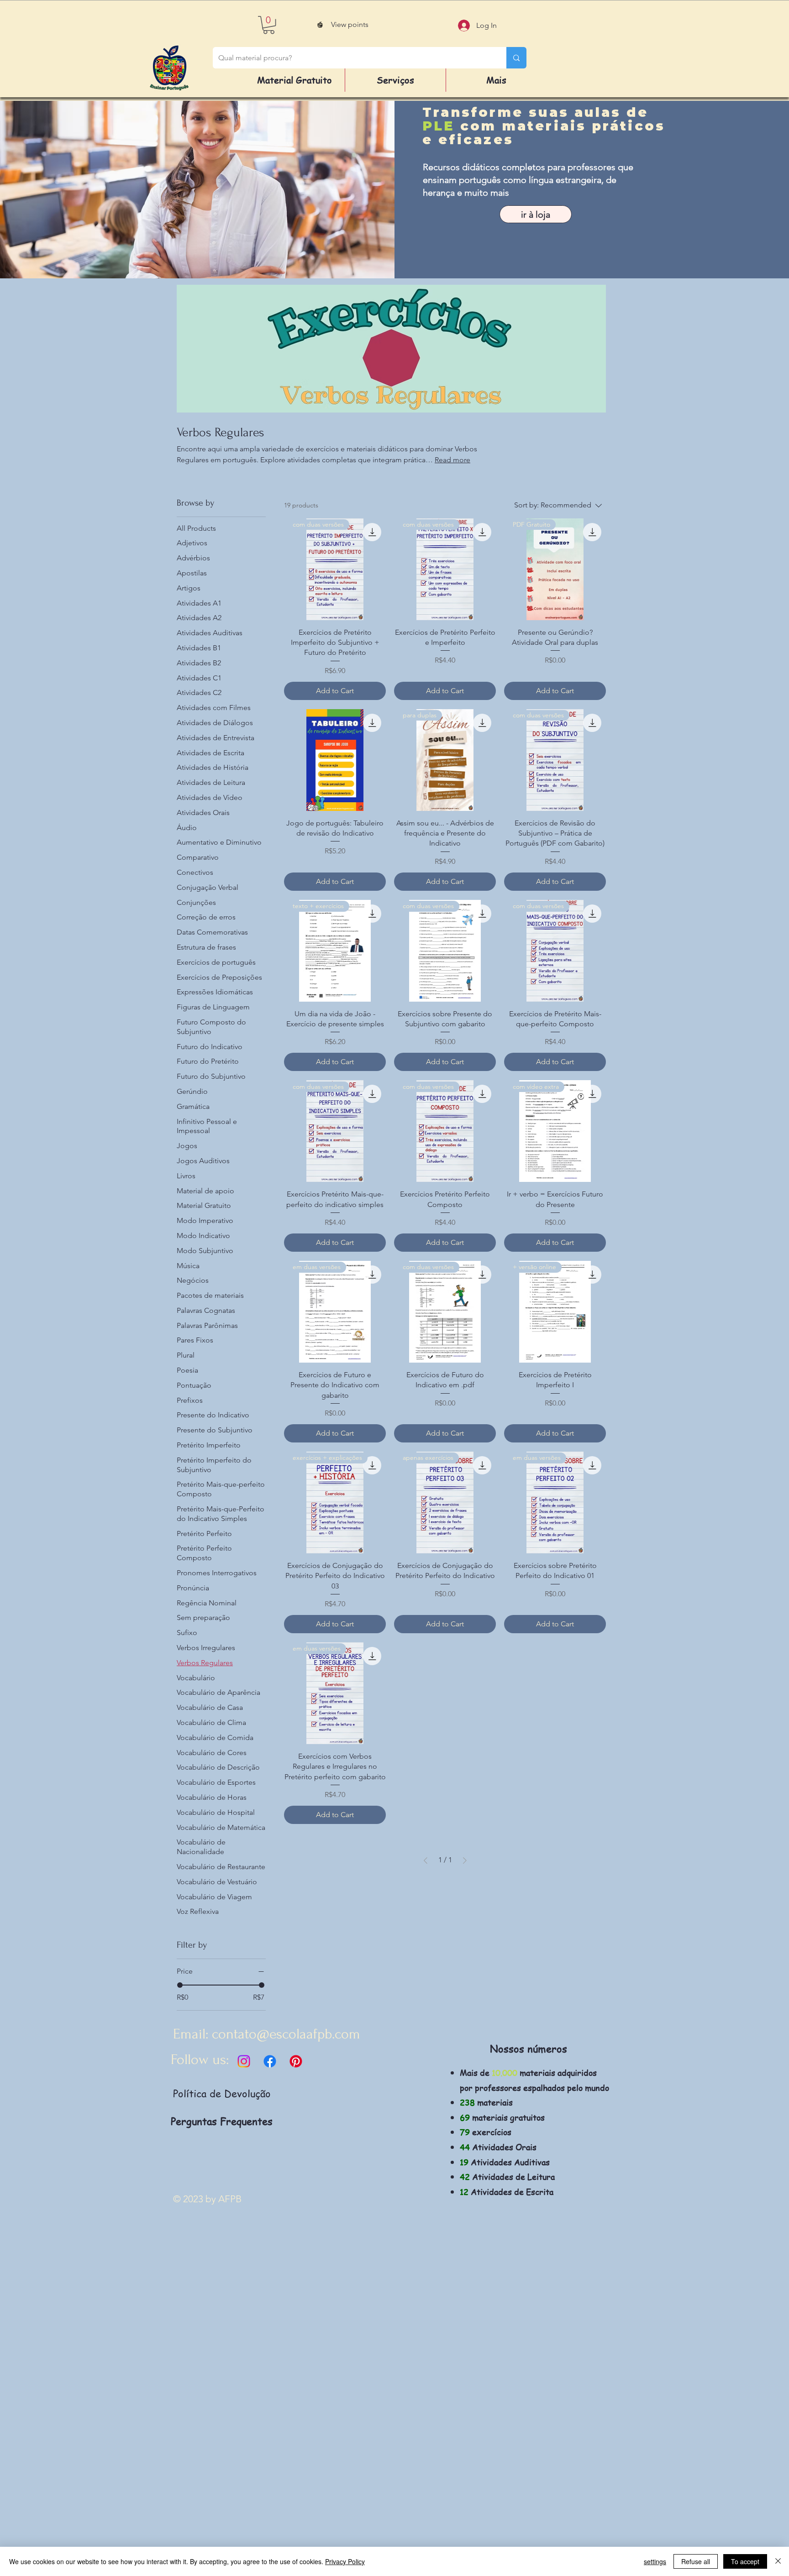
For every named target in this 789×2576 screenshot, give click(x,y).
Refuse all (696, 2561)
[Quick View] (335, 760)
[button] (269, 25)
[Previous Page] (426, 1860)
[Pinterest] (296, 2061)
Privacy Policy (345, 2561)
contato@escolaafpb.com (286, 2034)
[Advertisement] (274, 2438)
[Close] (778, 2561)
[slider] (180, 1985)
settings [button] (655, 2561)
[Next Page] (465, 1860)
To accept (745, 2561)
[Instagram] (244, 2061)
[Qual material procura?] (516, 58)
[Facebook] (270, 2061)
